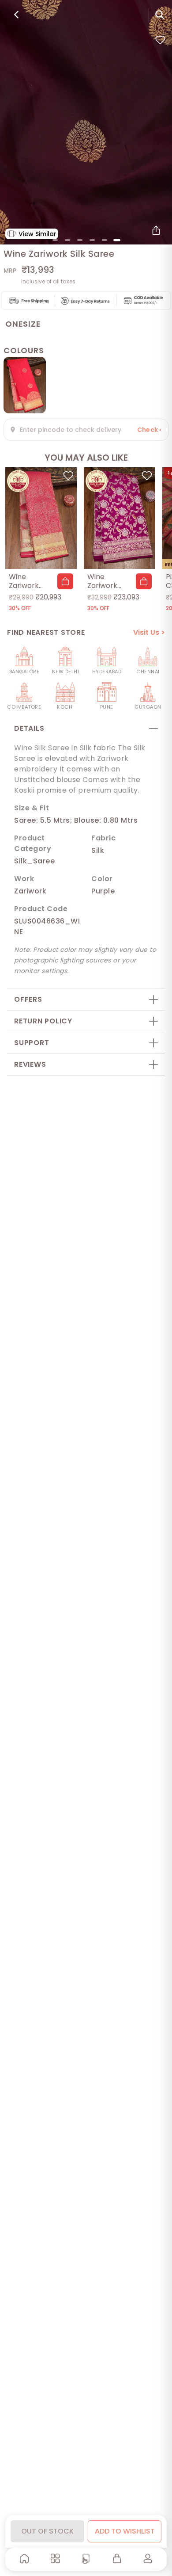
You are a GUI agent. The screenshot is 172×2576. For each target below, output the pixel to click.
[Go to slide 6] (117, 240)
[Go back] (16, 15)
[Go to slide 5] (105, 240)
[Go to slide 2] (67, 240)
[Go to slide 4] (92, 240)
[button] (65, 581)
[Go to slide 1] (55, 240)
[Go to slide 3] (80, 240)
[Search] (160, 15)
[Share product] (156, 230)
